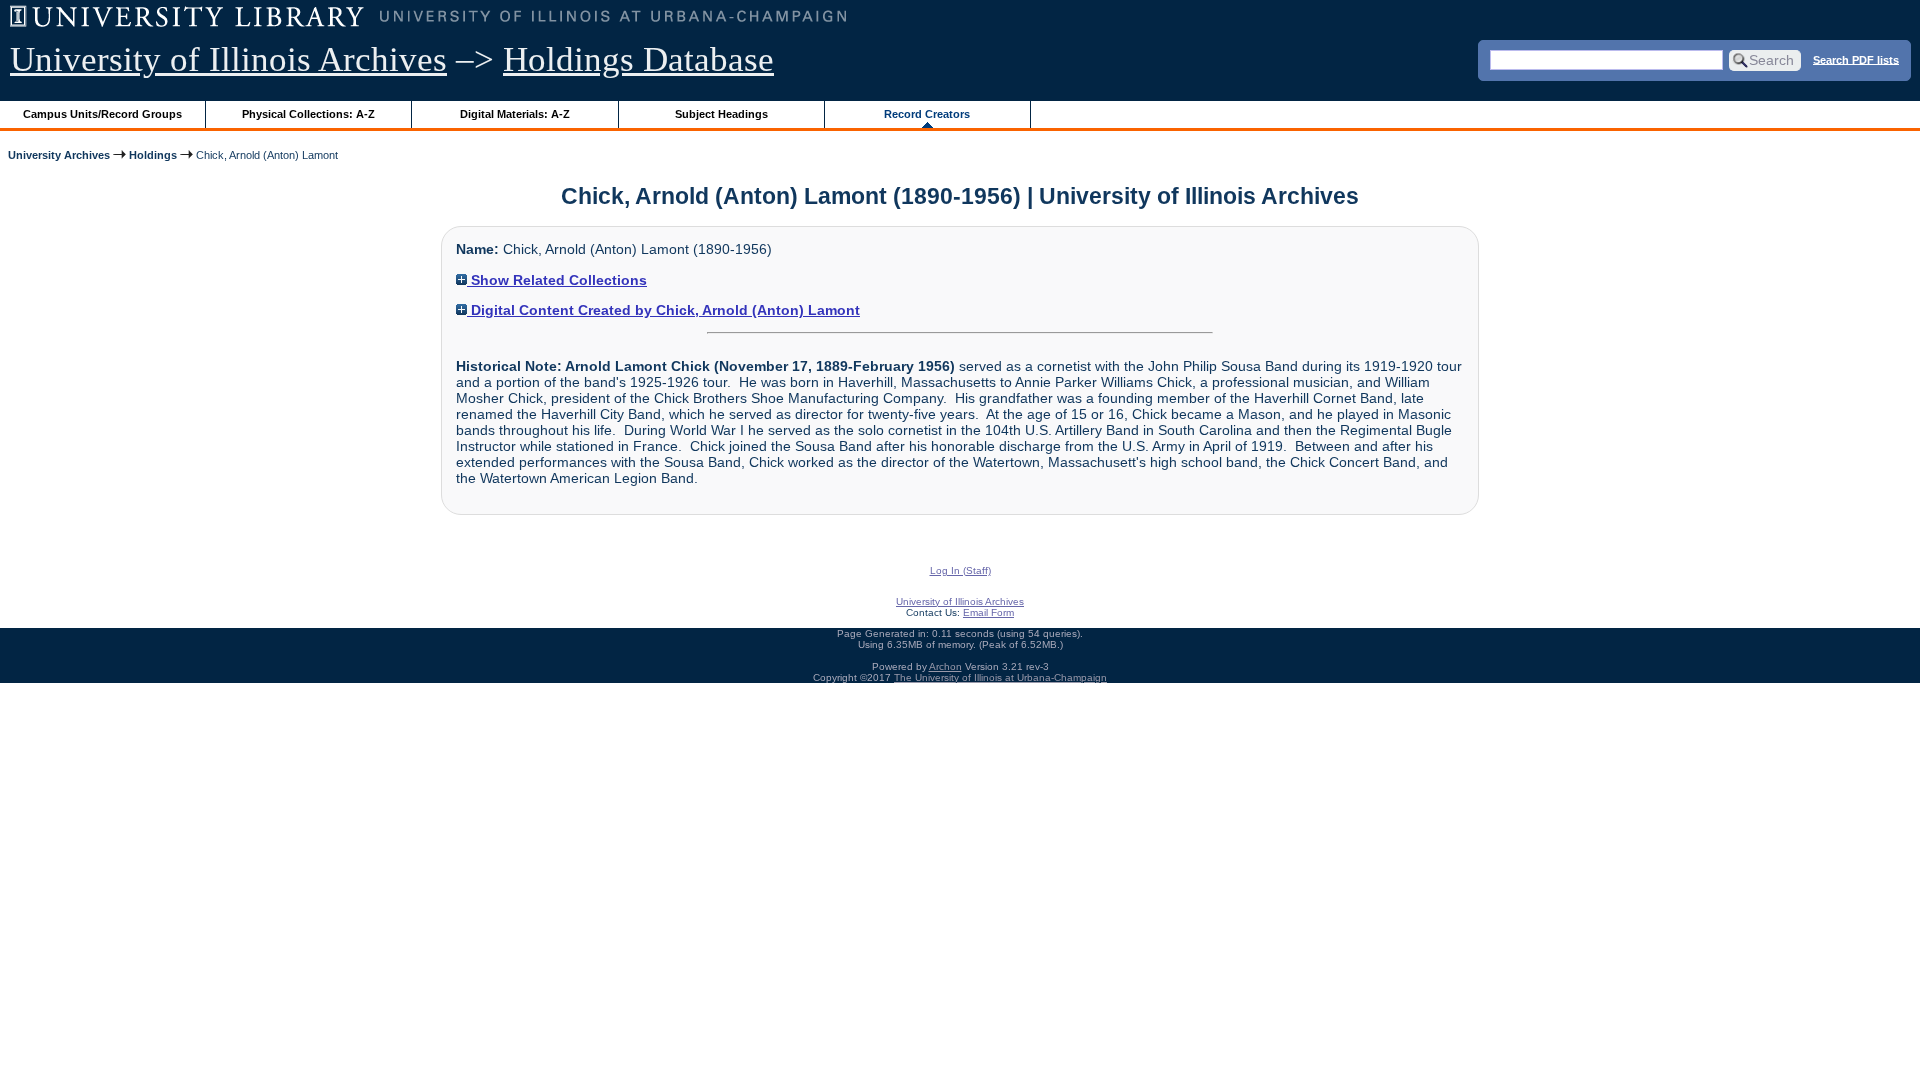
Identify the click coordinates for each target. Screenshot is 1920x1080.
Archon (945, 666)
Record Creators (927, 114)
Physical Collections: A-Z (308, 114)
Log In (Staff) (960, 570)
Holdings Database (638, 59)
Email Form (988, 612)
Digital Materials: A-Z (515, 114)
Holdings (153, 155)
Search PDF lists (1856, 59)
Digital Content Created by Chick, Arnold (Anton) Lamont (663, 310)
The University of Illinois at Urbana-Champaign (1000, 677)
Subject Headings (721, 114)
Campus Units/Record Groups (102, 114)
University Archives (59, 155)
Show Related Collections (557, 280)
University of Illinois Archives (228, 59)
